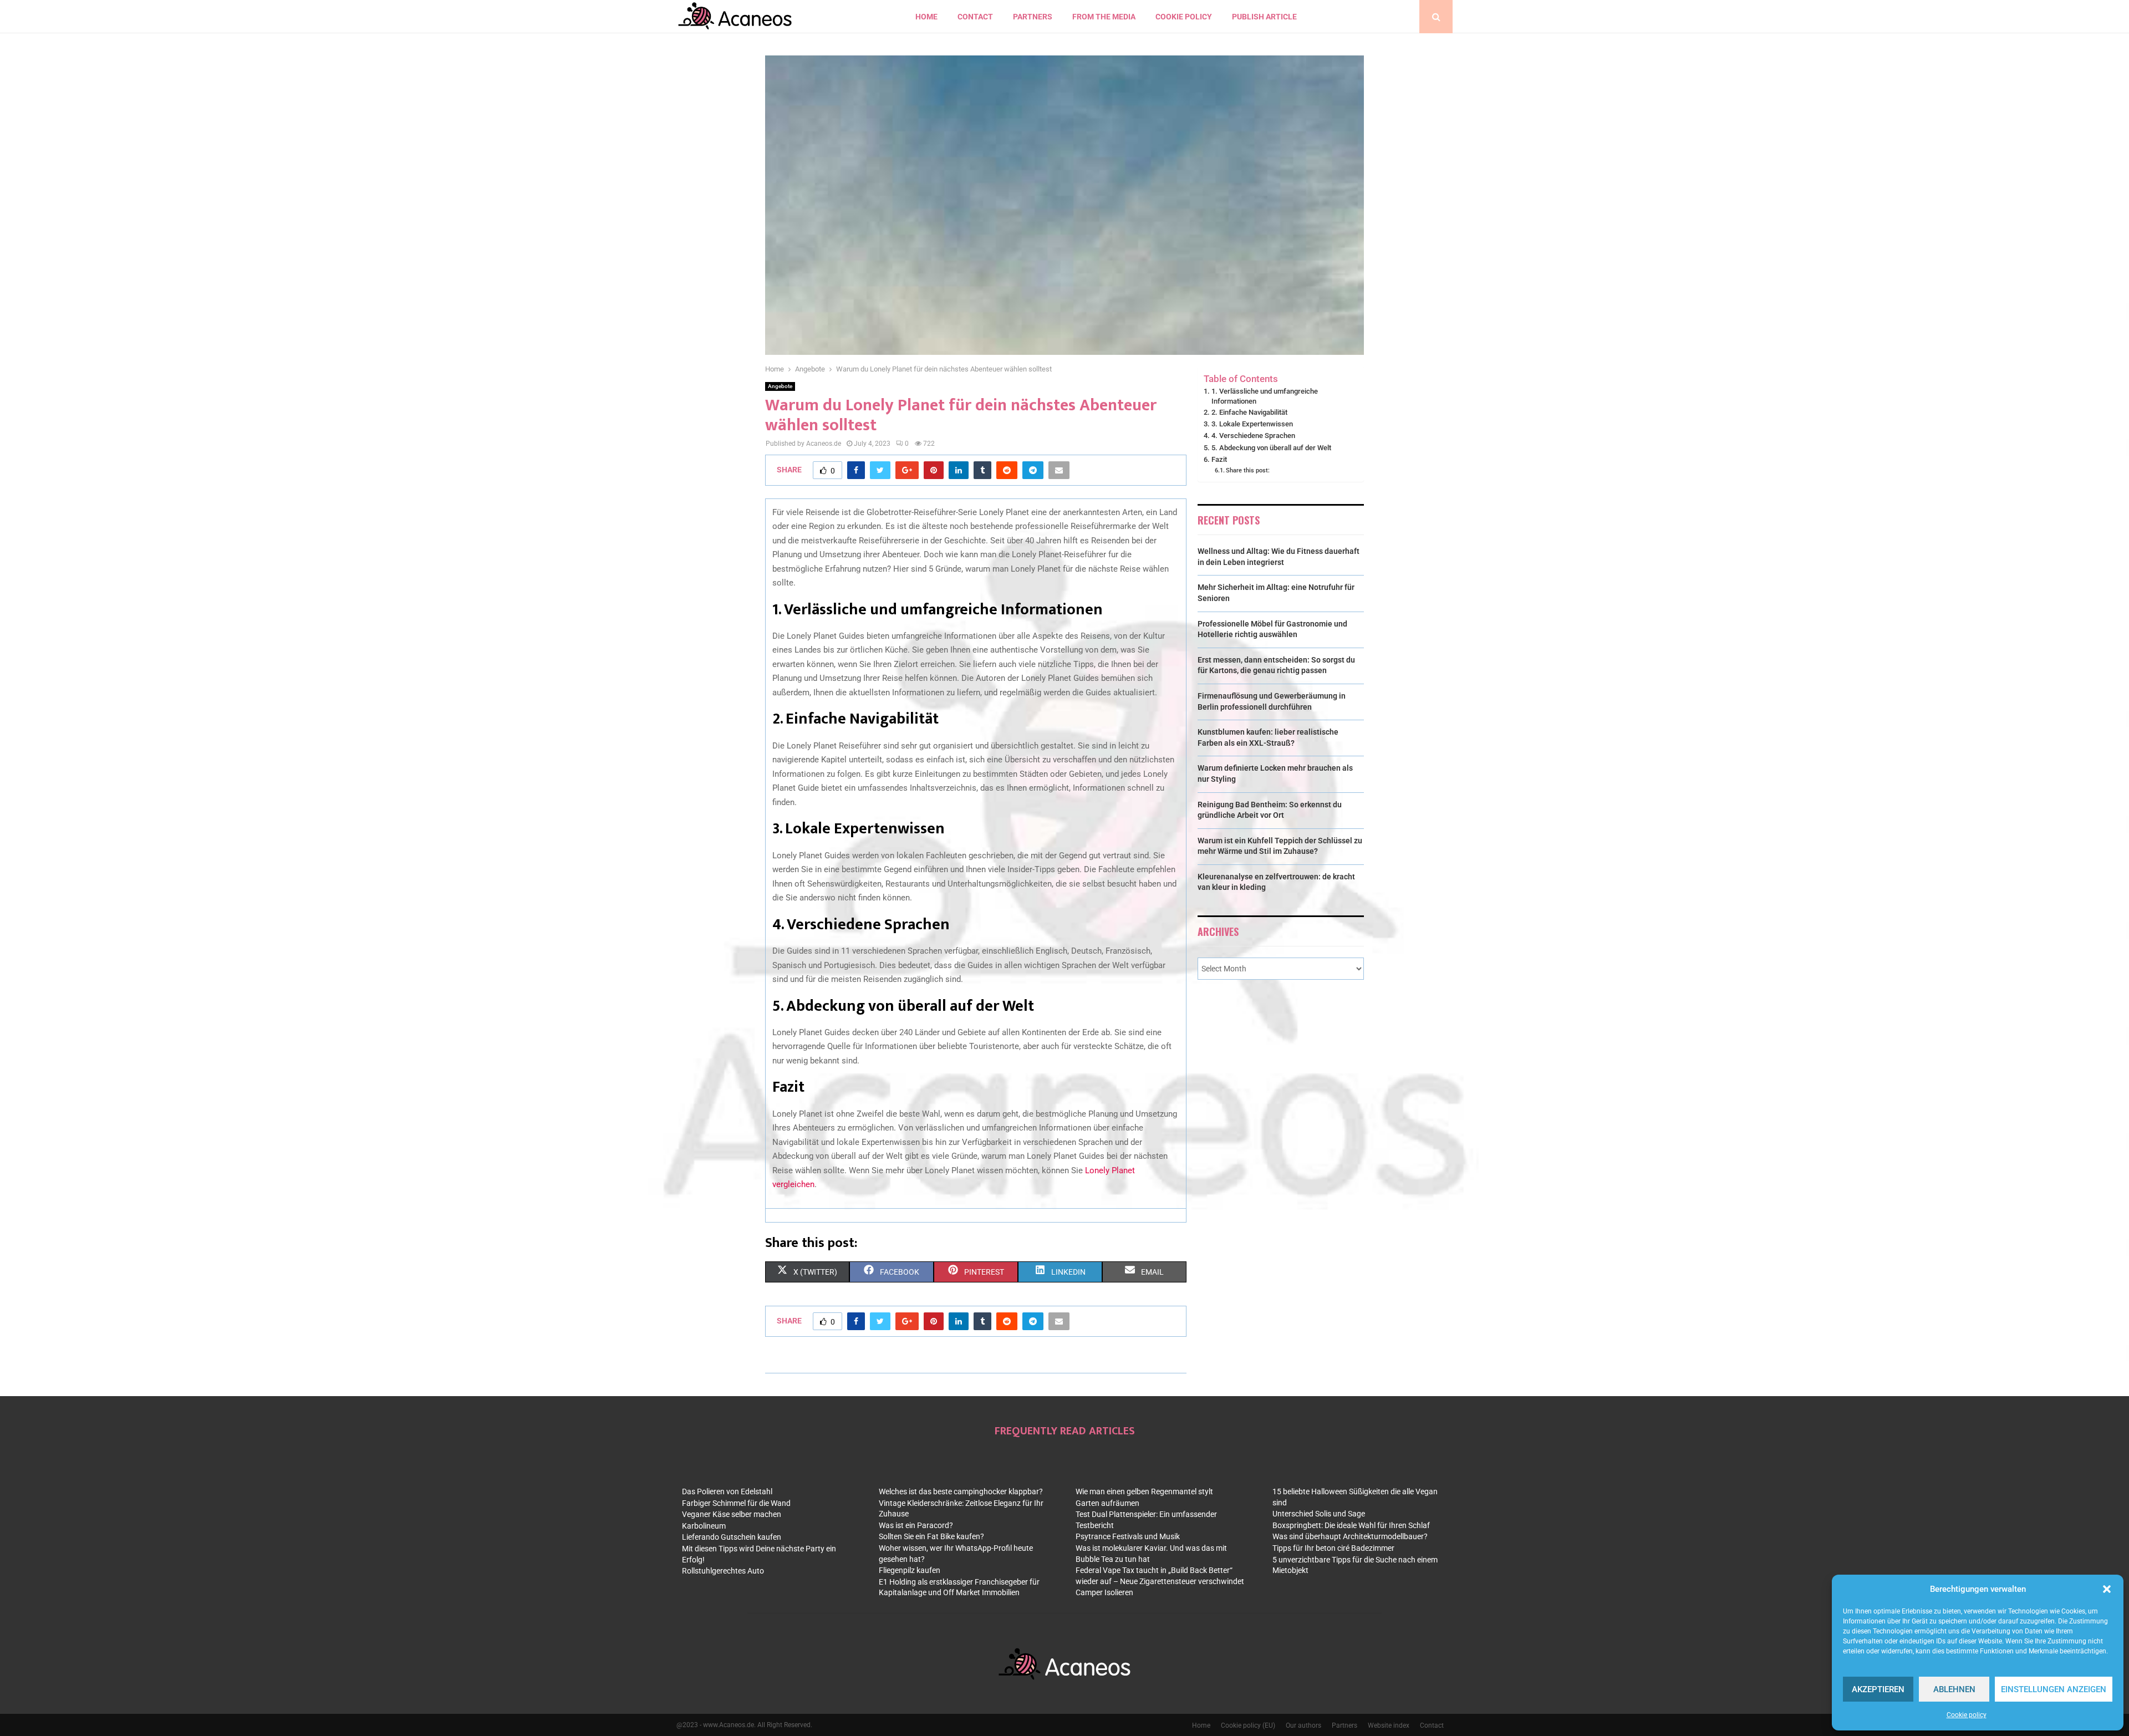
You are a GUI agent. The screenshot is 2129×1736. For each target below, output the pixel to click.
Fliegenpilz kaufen (910, 1570)
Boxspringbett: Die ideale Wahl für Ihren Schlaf (1351, 1525)
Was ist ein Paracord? (916, 1525)
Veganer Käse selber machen (732, 1514)
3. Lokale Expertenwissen (1252, 424)
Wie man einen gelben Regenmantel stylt (1144, 1491)
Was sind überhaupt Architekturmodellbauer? (1350, 1536)
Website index (1389, 1725)
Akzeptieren (1878, 1689)
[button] (2107, 1589)
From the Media (1104, 17)
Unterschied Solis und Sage (1319, 1514)
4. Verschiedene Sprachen (1253, 436)
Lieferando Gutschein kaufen (732, 1537)
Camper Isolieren (1104, 1592)
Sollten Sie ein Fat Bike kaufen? (931, 1536)
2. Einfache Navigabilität (1249, 412)
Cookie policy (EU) (1248, 1725)
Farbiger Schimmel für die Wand (736, 1503)
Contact (1432, 1725)
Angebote (780, 386)
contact (975, 17)
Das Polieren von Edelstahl (727, 1491)
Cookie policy (1967, 1715)
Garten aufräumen (1107, 1503)
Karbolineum (704, 1526)
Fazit (1219, 459)
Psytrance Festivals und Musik (1128, 1536)
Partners (1033, 17)
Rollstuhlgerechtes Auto (723, 1571)
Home (926, 17)
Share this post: (1248, 470)
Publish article (1264, 17)
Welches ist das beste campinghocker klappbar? (961, 1491)
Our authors (1303, 1725)
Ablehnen (1954, 1689)
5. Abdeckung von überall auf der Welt (1271, 448)
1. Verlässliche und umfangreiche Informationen (1265, 396)
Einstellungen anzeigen (2054, 1689)
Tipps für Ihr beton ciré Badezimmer (1333, 1548)
